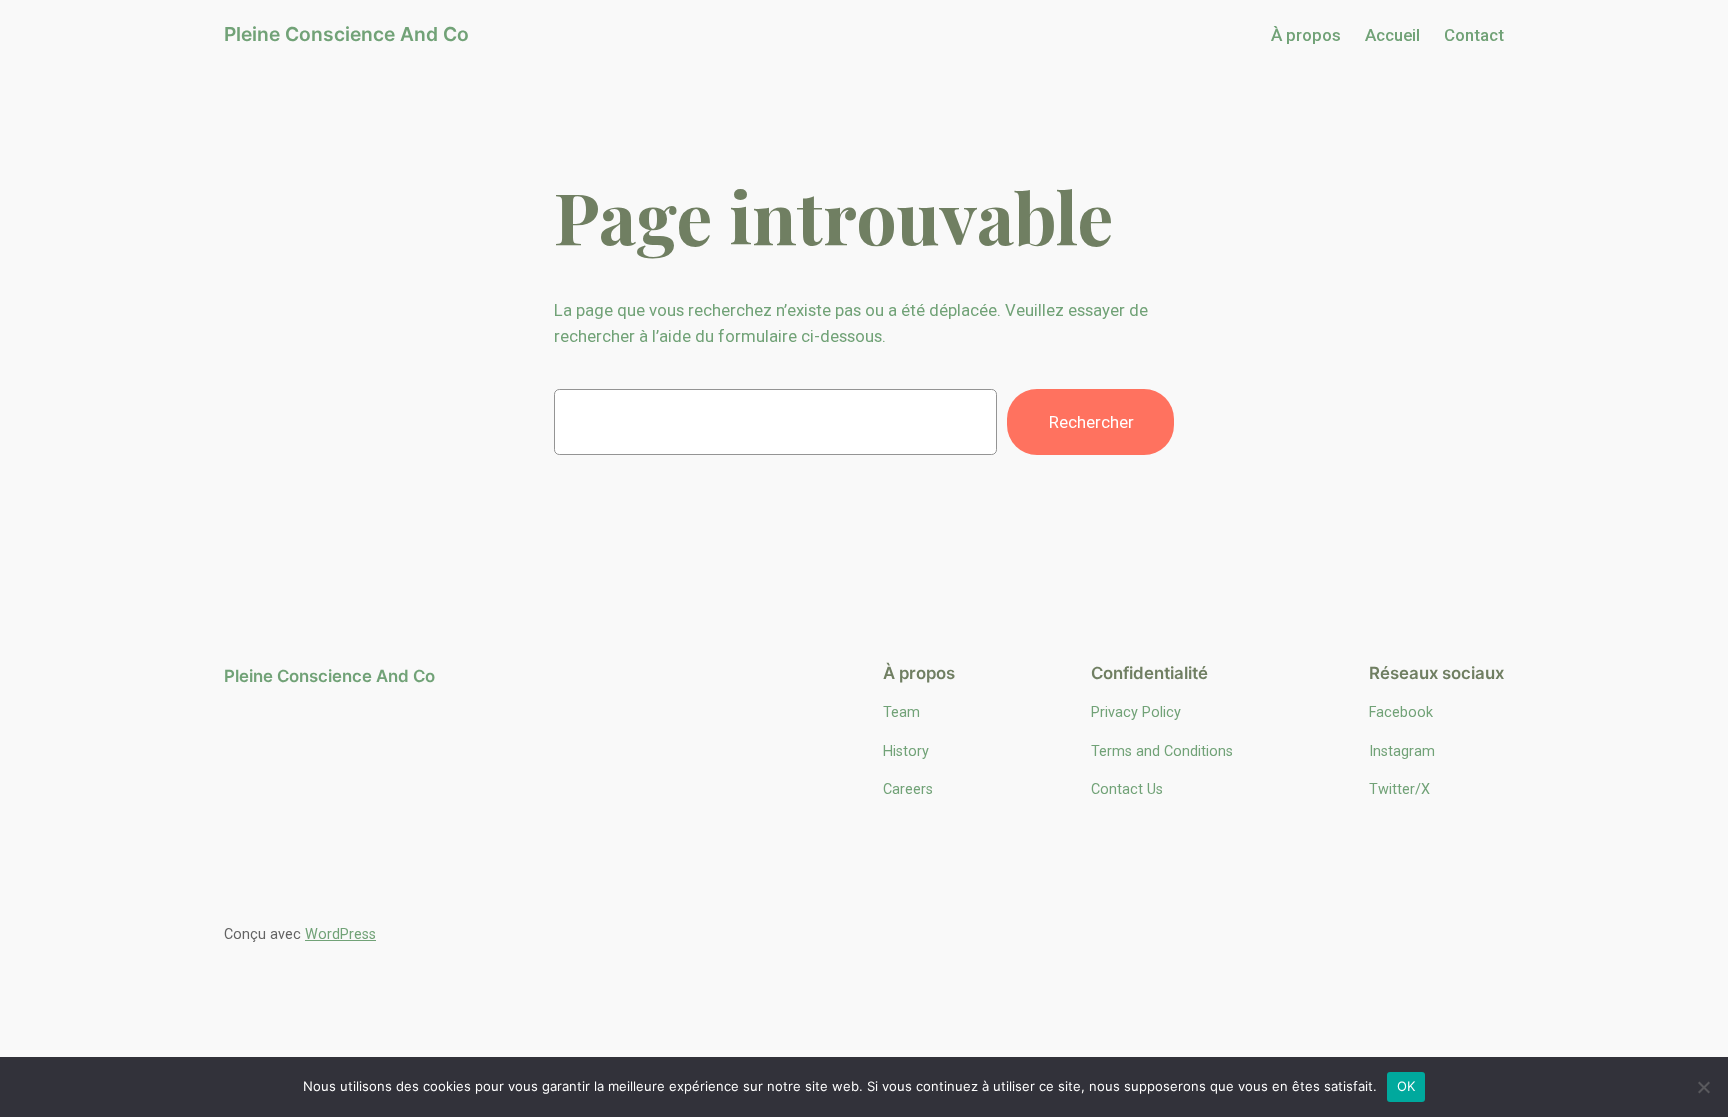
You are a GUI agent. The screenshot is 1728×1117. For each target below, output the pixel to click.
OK (1406, 1086)
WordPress (340, 934)
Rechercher (1091, 422)
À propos (1306, 35)
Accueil (1392, 35)
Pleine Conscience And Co (346, 34)
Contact (1474, 35)
